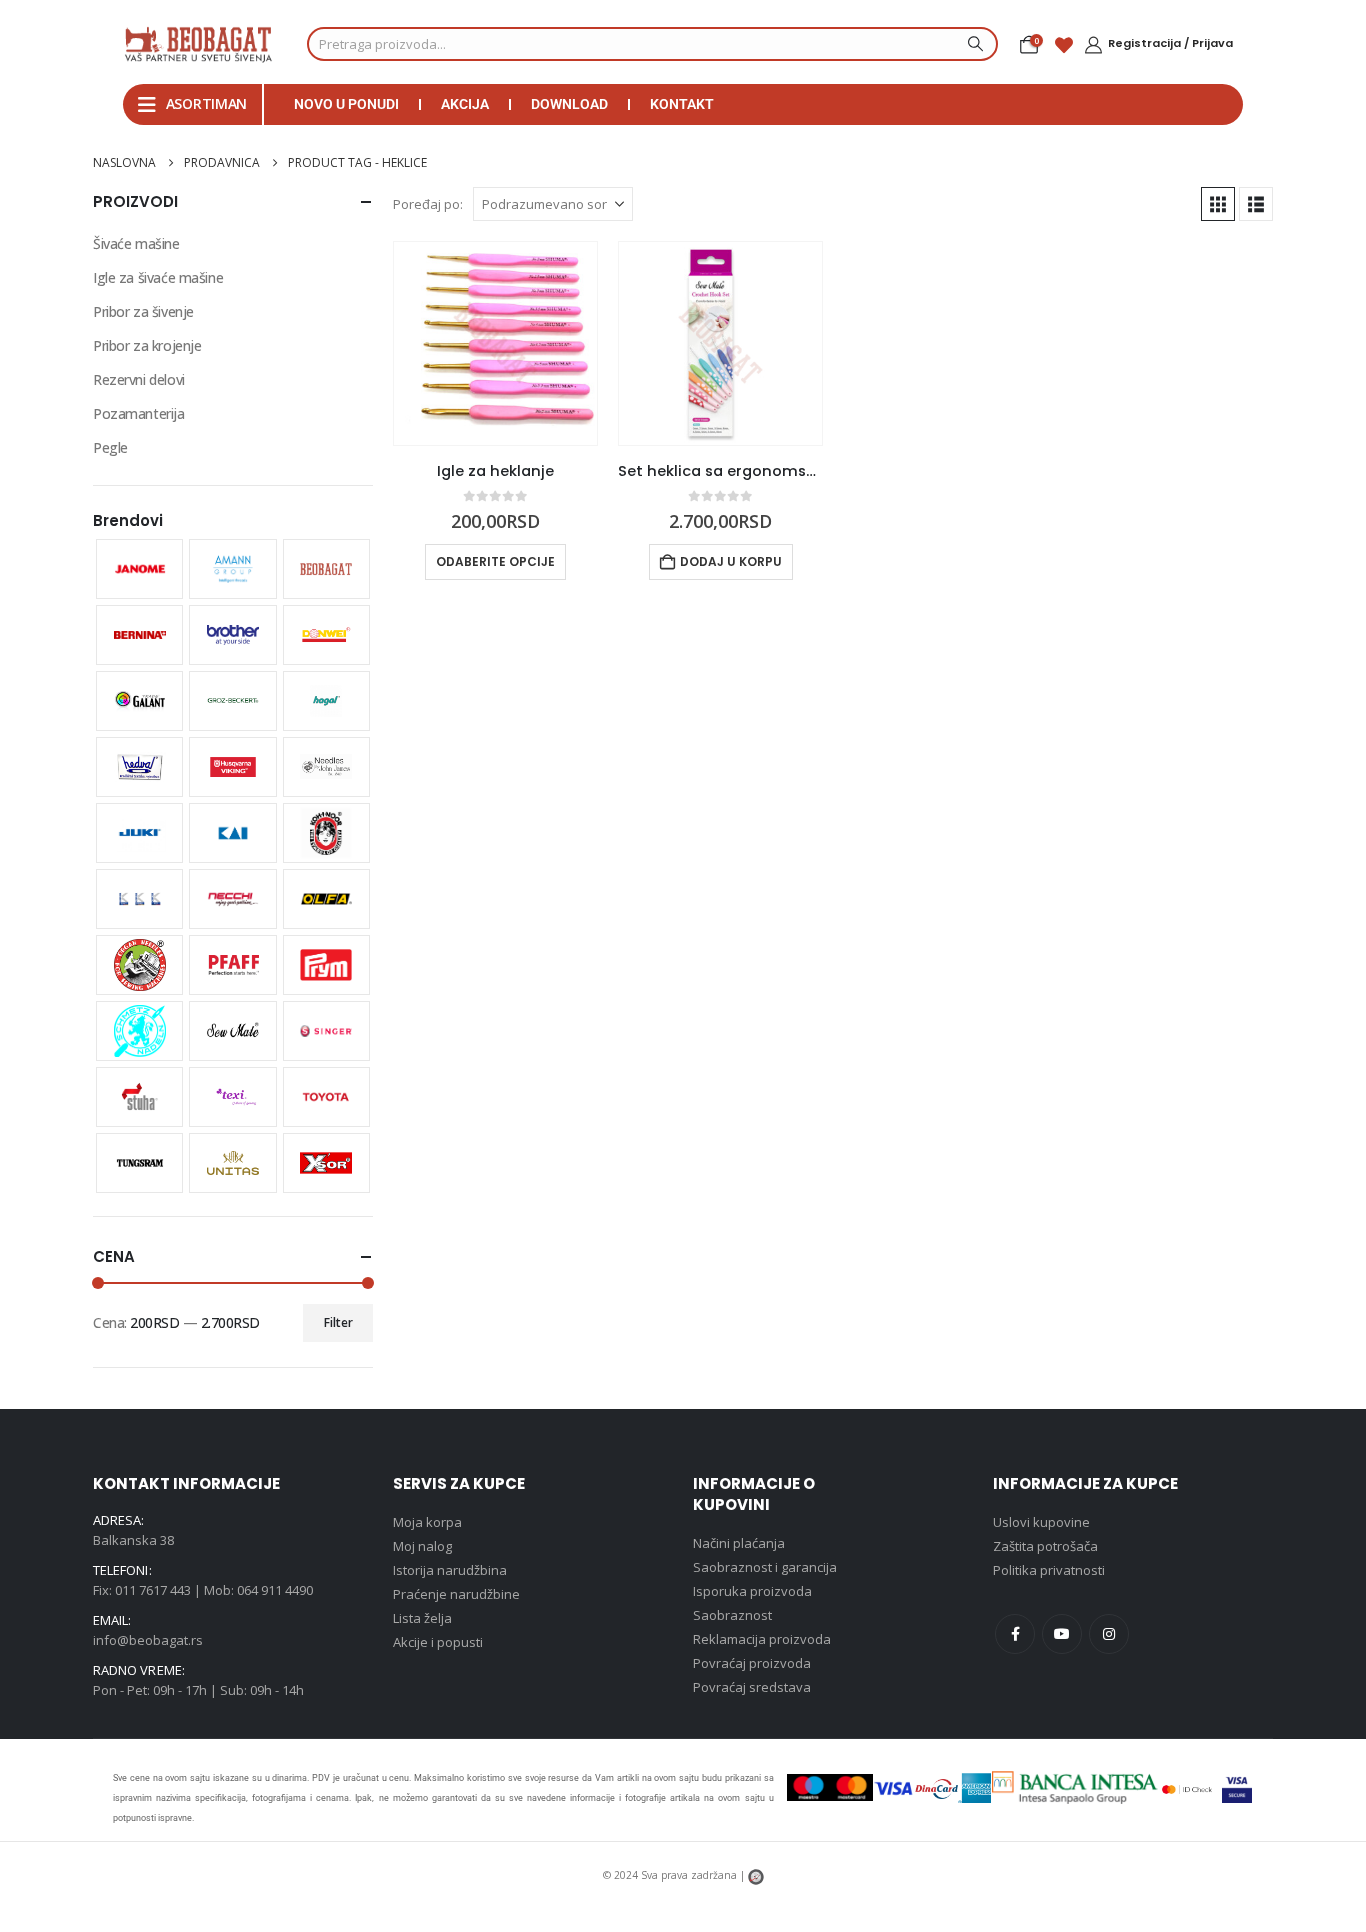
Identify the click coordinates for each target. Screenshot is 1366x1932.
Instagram (1109, 1634)
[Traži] (973, 44)
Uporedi (564, 275)
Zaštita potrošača (1045, 1546)
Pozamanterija (139, 413)
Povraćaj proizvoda (752, 1663)
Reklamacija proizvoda (762, 1639)
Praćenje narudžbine (456, 1594)
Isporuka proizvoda (752, 1591)
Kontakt (682, 104)
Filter (338, 1322)
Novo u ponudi (346, 104)
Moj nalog (422, 1546)
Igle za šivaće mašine (158, 277)
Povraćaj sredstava (752, 1687)
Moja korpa (427, 1522)
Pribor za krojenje (147, 345)
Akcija (465, 104)
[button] (1218, 204)
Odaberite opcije (495, 561)
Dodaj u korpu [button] (731, 561)
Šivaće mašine (136, 243)
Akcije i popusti (438, 1642)
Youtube (1062, 1634)
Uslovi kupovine (1041, 1522)
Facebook (1015, 1634)
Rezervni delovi (139, 379)
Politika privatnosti (1049, 1570)
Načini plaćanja (739, 1543)
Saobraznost (732, 1615)
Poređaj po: (428, 204)
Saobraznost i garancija (765, 1567)
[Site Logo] (198, 44)
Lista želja (422, 1618)
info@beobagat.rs (148, 1640)
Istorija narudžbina (450, 1570)
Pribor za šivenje (143, 311)
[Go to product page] (495, 343)
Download (569, 104)
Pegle (110, 447)
